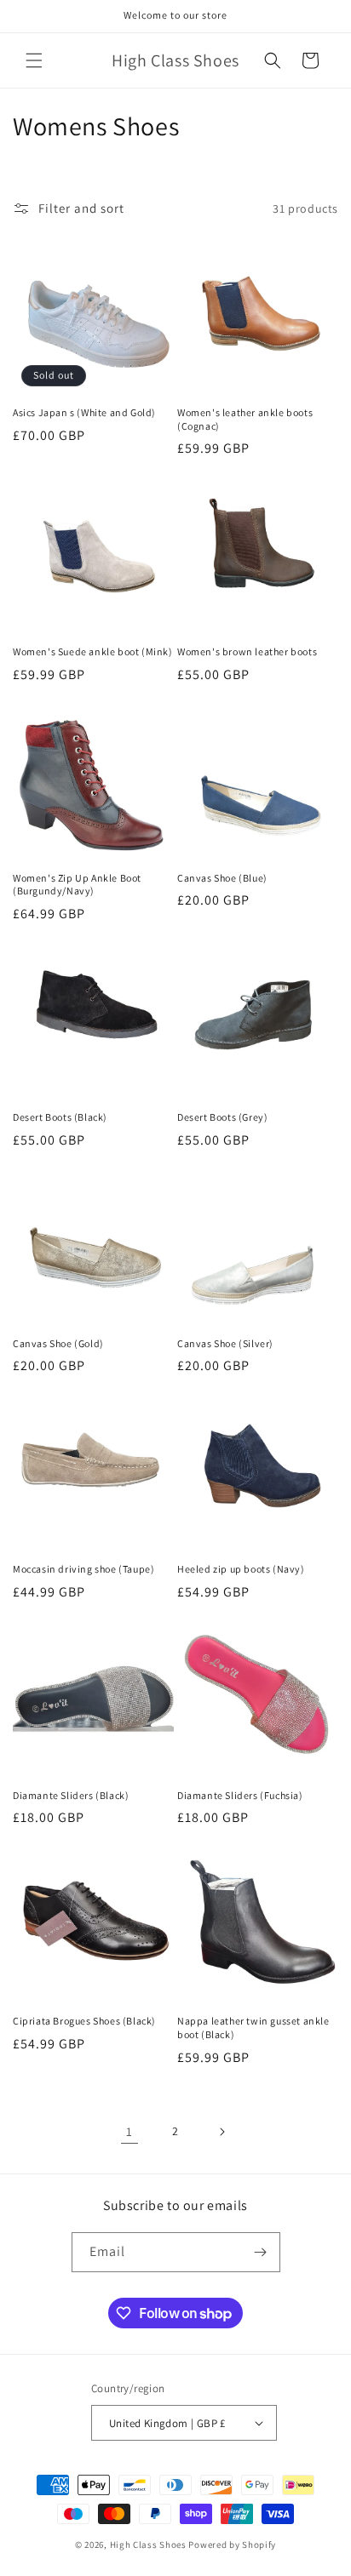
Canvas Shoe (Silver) (225, 1343)
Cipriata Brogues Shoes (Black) (84, 2021)
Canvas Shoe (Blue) (222, 878)
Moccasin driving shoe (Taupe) (83, 1569)
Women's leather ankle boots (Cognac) (245, 419)
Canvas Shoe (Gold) (58, 1343)
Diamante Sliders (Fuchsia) (240, 1795)
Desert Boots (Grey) (222, 1117)
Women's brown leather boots (247, 651)
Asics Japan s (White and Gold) (84, 412)
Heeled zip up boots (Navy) (241, 1569)
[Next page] (222, 2132)
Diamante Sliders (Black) (71, 1795)
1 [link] (129, 2131)
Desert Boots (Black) (60, 1117)
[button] (34, 60)
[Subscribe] (261, 2252)
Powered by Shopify (232, 2545)
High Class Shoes (148, 2545)
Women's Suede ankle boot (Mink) (93, 651)
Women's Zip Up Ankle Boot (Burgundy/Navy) (77, 885)
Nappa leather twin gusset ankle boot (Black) (253, 2028)
